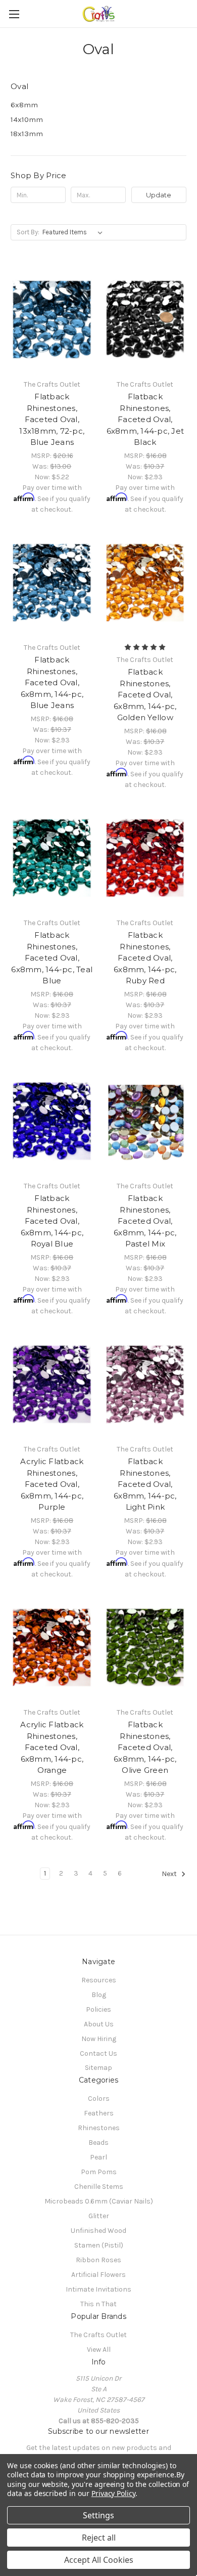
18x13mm (27, 134)
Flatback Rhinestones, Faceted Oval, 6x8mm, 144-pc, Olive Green (145, 1747)
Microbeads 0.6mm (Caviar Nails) (99, 2201)
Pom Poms (99, 2172)
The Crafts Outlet (98, 2335)
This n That (98, 2304)
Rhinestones (99, 2128)
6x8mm (24, 105)
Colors (99, 2099)
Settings (98, 2515)
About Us (99, 2024)
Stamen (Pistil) (99, 2245)
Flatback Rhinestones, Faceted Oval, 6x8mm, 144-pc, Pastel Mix (145, 1221)
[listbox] (75, 232)
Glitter (99, 2216)
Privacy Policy (113, 2493)
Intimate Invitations (98, 2289)
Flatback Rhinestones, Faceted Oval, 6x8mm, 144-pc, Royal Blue (52, 1221)
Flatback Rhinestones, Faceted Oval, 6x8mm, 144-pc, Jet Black (145, 419)
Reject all (99, 2538)
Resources (99, 1980)
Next (170, 1874)
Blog (99, 1995)
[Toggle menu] (14, 14)
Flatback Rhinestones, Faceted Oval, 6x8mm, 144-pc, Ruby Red (145, 958)
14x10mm (27, 119)
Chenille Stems (99, 2187)
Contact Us (98, 2053)
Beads (98, 2143)
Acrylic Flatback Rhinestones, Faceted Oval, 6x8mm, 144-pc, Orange (52, 1747)
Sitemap (98, 2068)
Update (159, 195)
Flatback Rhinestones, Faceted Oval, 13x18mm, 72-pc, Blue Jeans (52, 419)
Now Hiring (99, 2039)
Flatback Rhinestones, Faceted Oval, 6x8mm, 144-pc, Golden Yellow (145, 695)
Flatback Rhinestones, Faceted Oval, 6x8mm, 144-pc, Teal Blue (52, 958)
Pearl (98, 2157)
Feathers (99, 2113)
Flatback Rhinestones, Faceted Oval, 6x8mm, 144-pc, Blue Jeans (52, 682)
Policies (98, 2009)
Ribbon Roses (98, 2260)
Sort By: (28, 232)
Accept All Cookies (99, 2560)
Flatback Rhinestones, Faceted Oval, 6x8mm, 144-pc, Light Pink (145, 1484)
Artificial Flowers (98, 2275)
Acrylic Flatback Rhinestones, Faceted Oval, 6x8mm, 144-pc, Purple (52, 1484)
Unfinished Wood (98, 2231)
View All (99, 2350)
